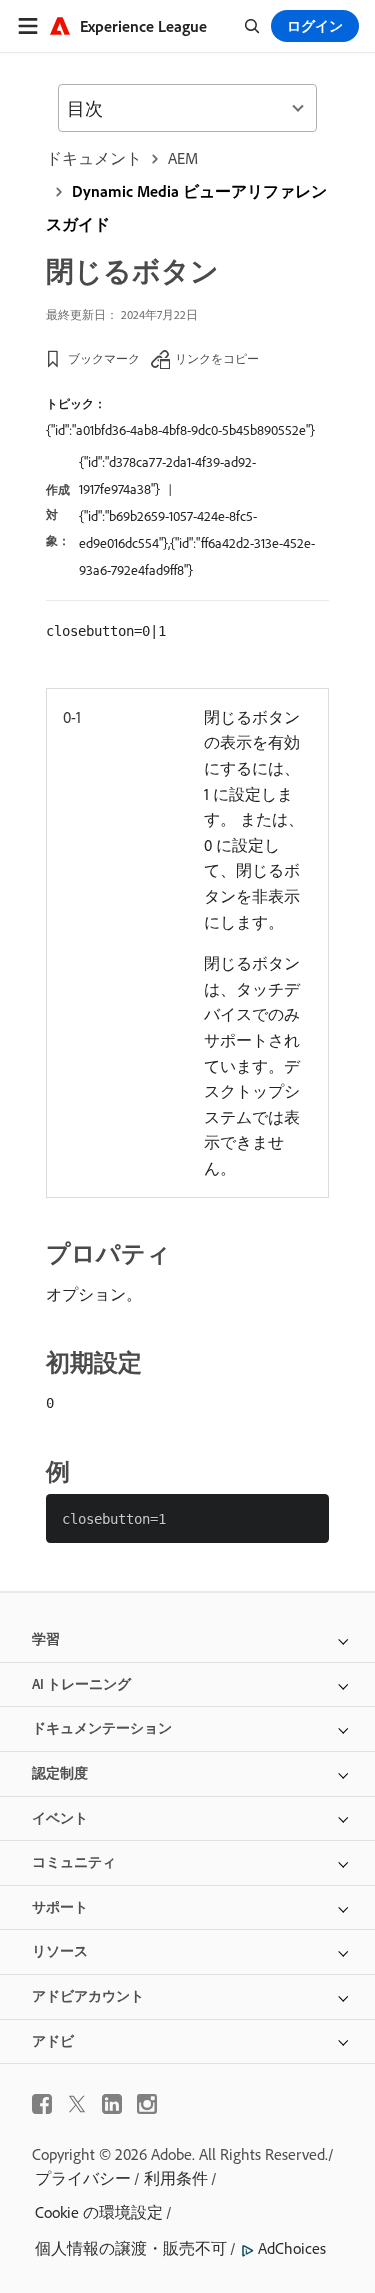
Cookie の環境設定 (99, 2212)
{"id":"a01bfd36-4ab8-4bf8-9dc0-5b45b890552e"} (180, 430)
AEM (183, 158)
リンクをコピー (217, 358)
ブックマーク (104, 358)
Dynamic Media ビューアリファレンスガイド (186, 207)
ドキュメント (94, 158)
